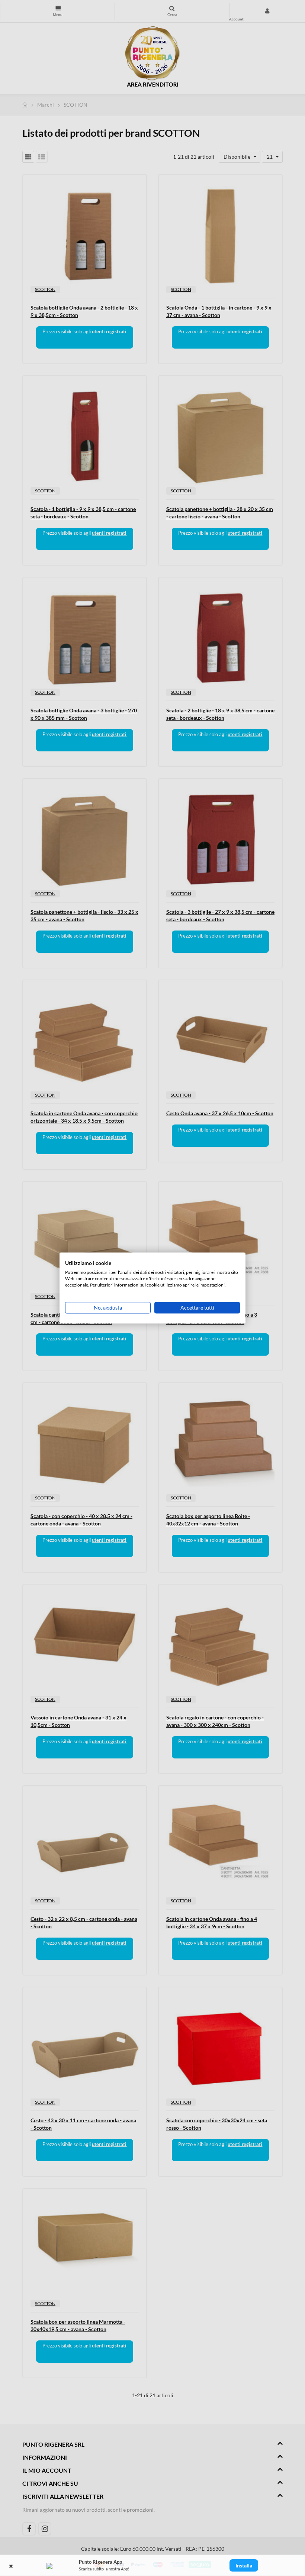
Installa (244, 2565)
